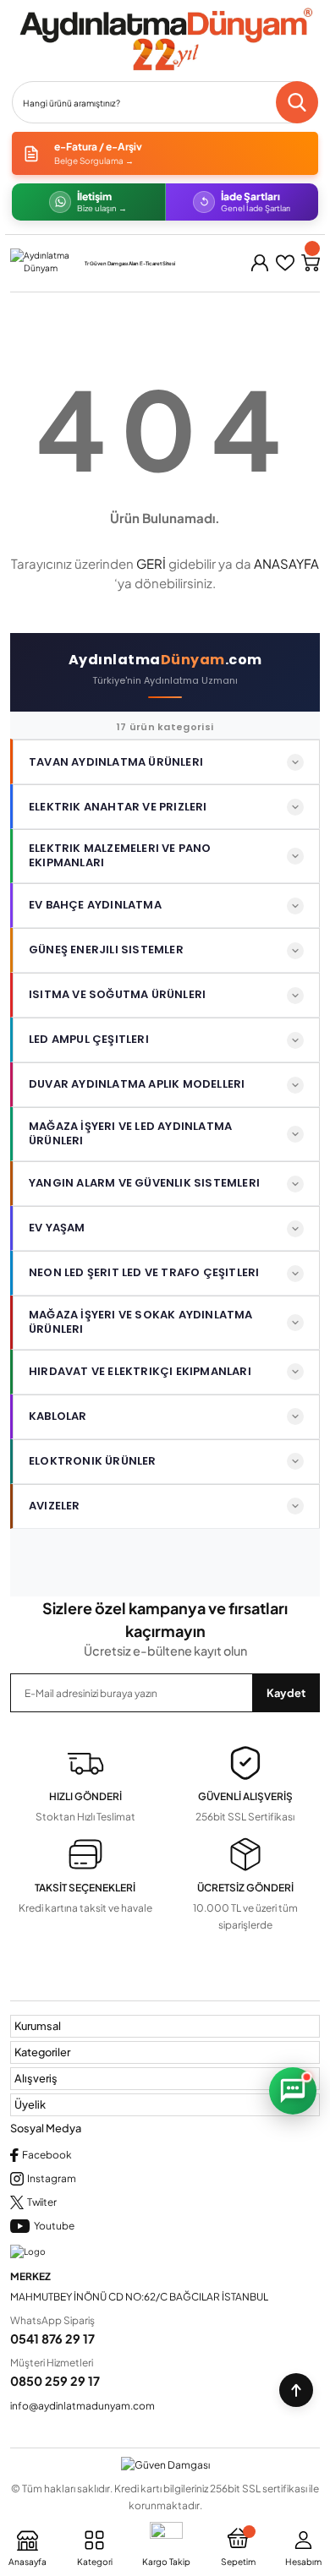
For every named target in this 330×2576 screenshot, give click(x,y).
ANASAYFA (286, 563)
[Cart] (311, 263)
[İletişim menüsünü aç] (293, 2091)
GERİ (151, 563)
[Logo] (165, 40)
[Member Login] (260, 263)
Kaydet (286, 1693)
